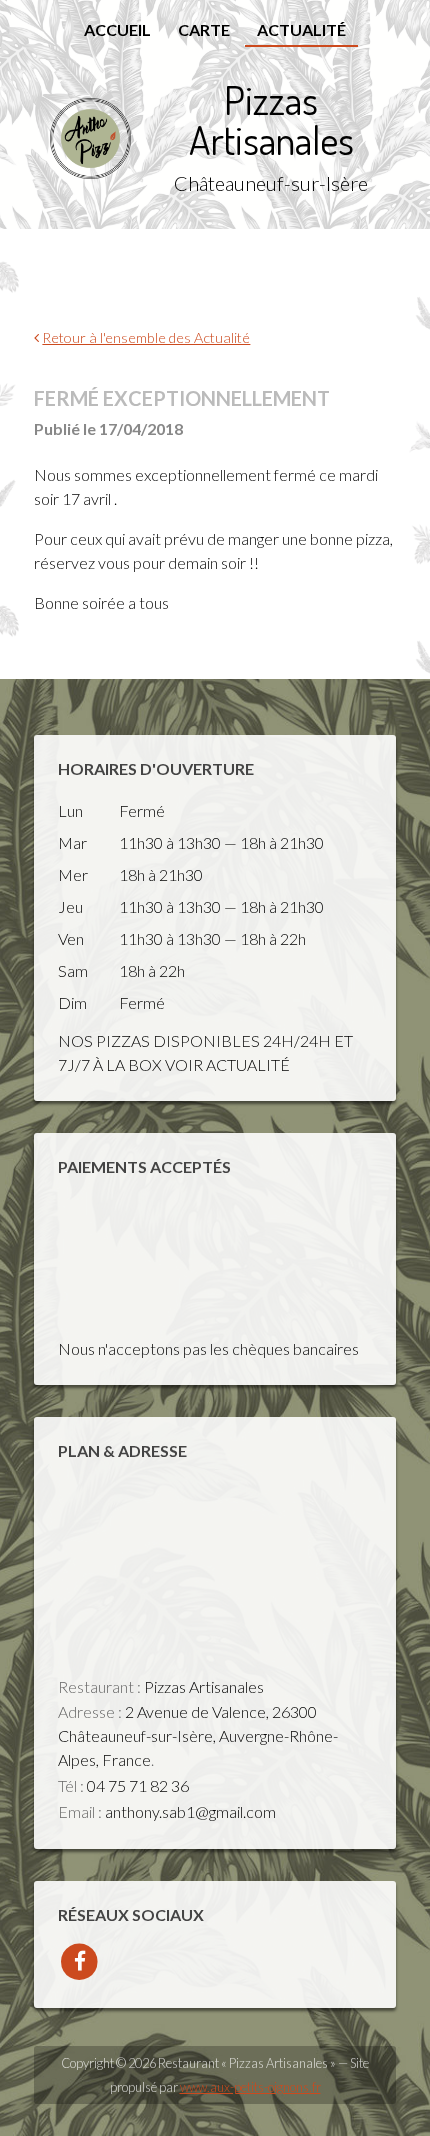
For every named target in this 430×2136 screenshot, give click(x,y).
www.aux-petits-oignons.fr (250, 2087)
